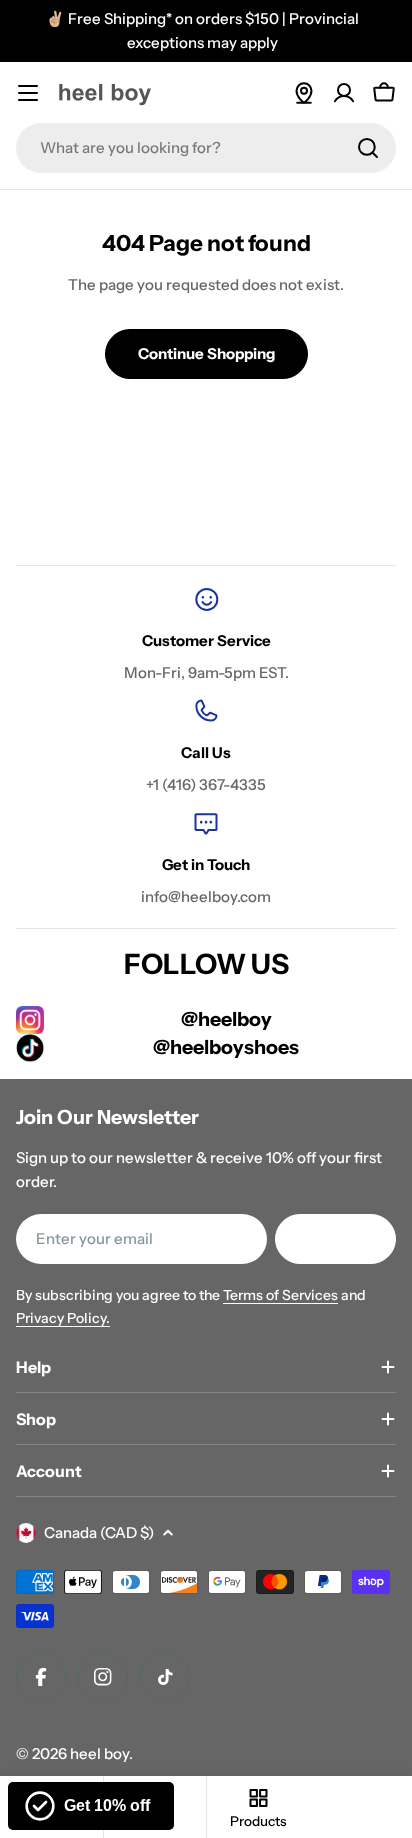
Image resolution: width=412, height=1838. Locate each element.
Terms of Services (280, 1295)
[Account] (344, 93)
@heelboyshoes (226, 1047)
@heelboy (226, 1019)
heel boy (99, 1753)
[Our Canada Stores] (304, 93)
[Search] (368, 148)
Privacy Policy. (63, 1318)
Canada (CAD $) (99, 1532)
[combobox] (206, 148)
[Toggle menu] (28, 93)
